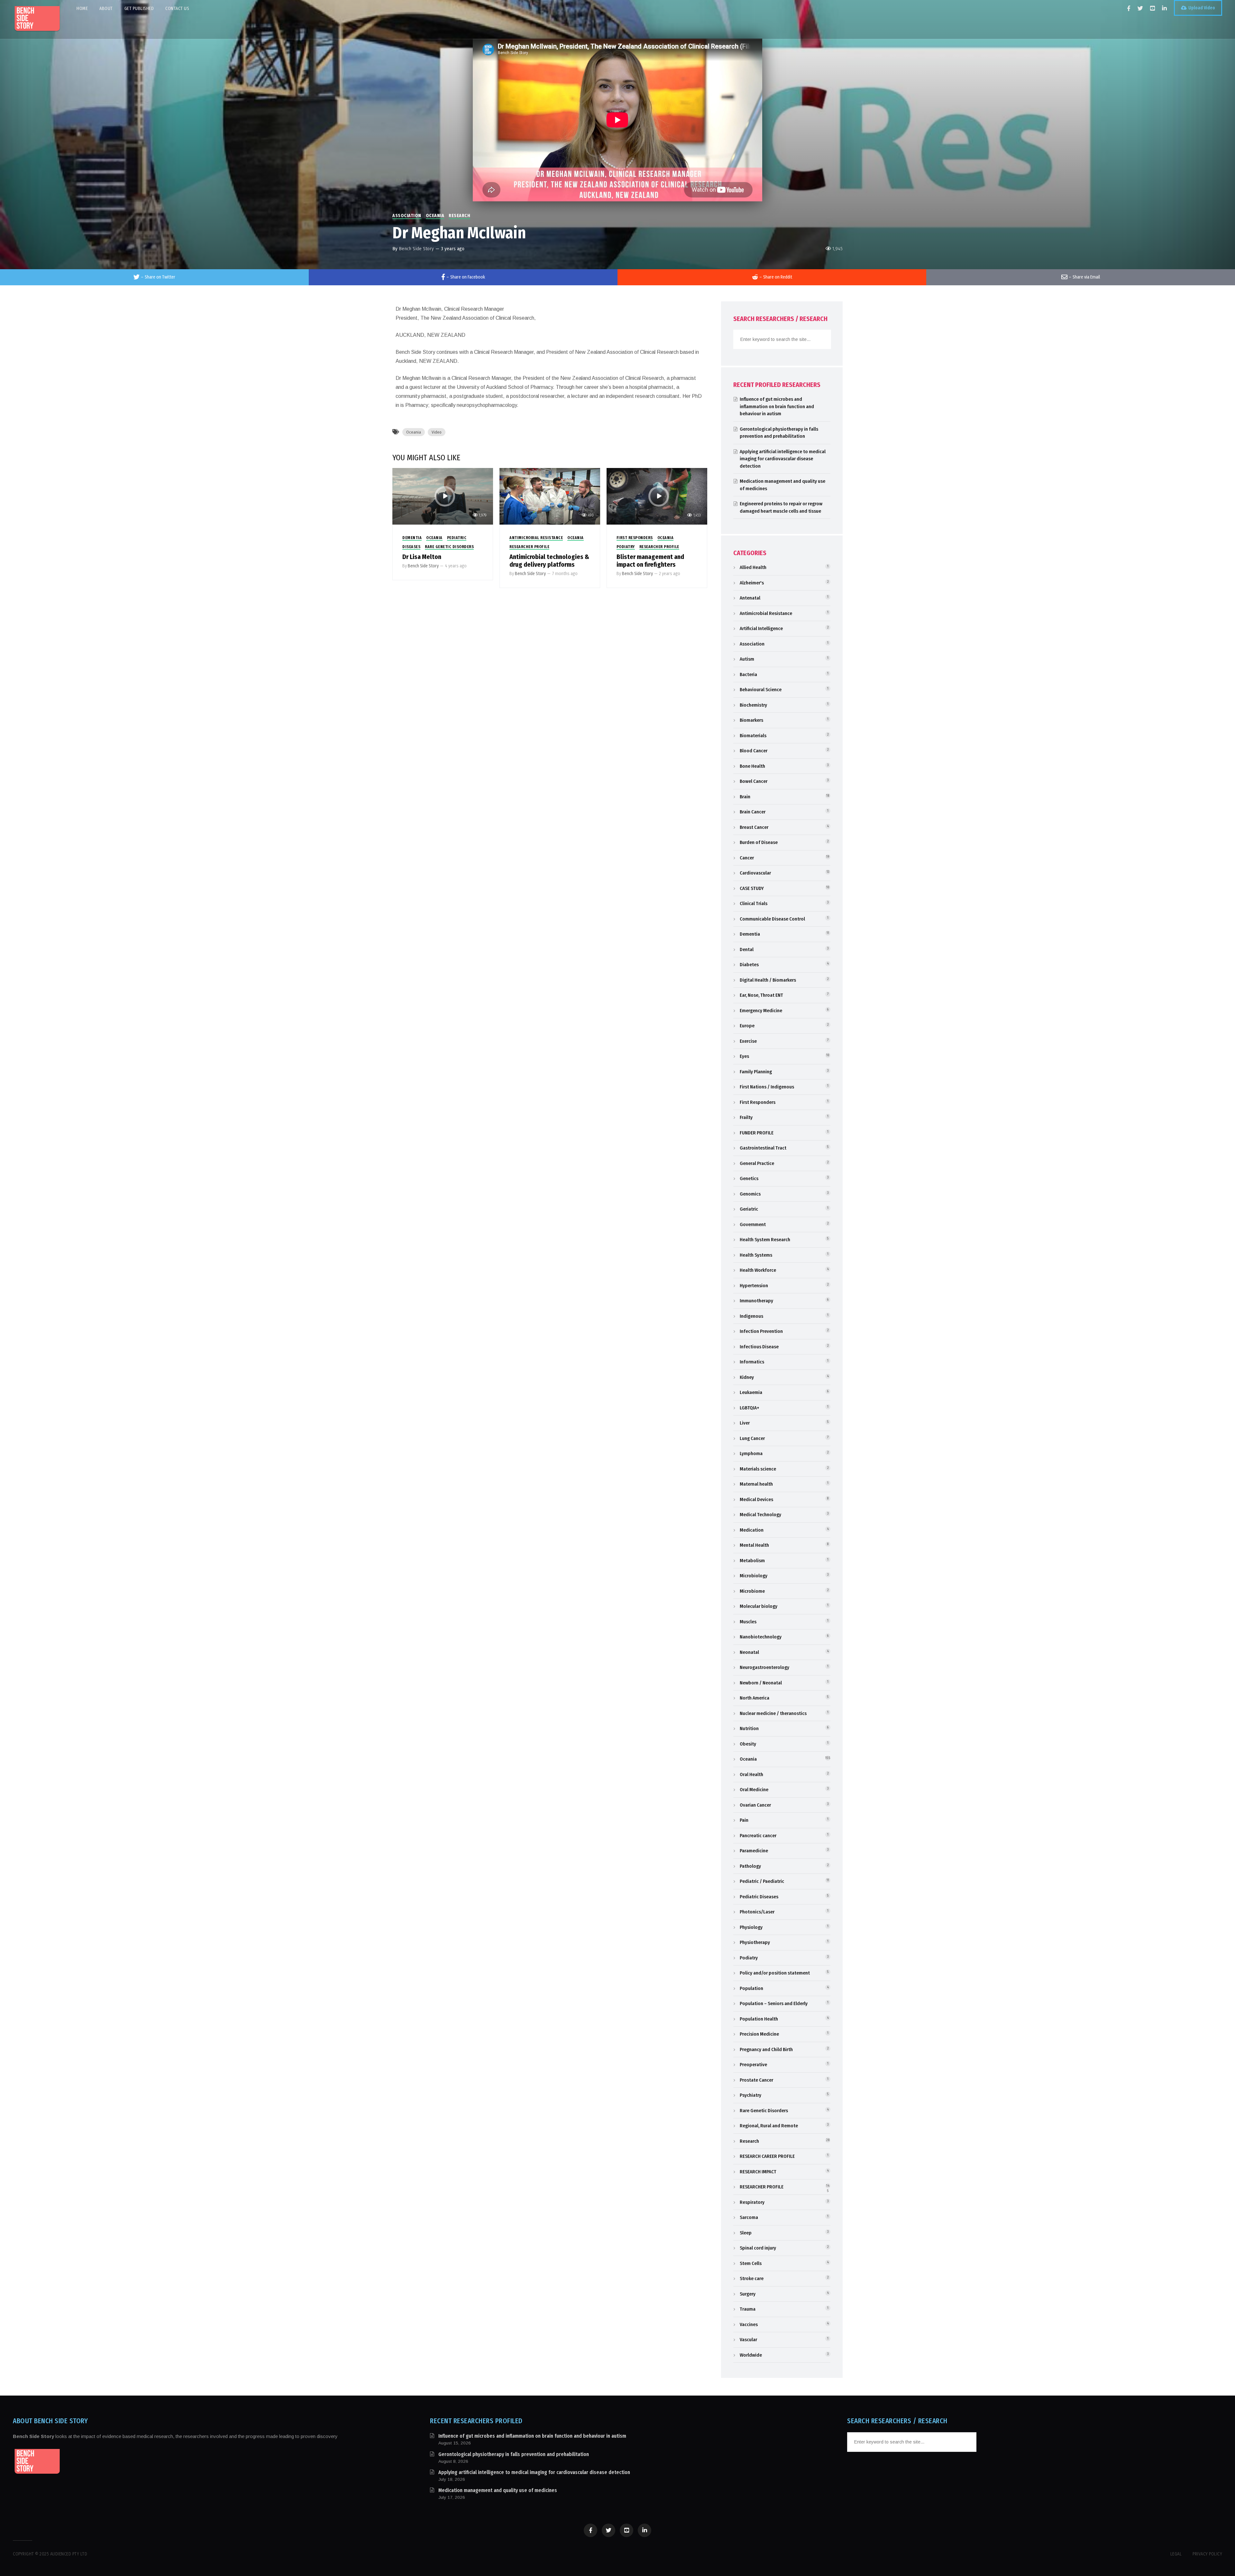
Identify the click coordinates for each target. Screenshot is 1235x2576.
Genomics (750, 1194)
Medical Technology (760, 1515)
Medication (752, 1530)
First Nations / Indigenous (767, 1087)
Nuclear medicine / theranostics (773, 1713)
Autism (747, 659)
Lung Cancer (752, 1438)
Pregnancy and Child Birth (766, 2049)
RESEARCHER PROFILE (529, 547)
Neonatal (749, 1652)
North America (755, 1698)
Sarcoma (749, 2217)
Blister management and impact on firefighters (650, 561)
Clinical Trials (754, 903)
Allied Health (753, 567)
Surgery (748, 2294)
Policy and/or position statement (775, 1973)
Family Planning (756, 1072)
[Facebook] (1129, 8)
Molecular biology (759, 1606)
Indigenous (751, 1316)
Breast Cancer (754, 827)
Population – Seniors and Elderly (774, 2003)
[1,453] (657, 496)
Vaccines (749, 2324)
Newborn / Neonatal (761, 1683)
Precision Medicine (759, 2034)
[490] (550, 496)
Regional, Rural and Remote (769, 2126)
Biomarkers (751, 720)
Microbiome (752, 1591)
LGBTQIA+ (750, 1408)
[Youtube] (1153, 8)
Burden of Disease (759, 842)
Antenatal (750, 598)
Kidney (747, 1377)
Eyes (744, 1056)
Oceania (435, 216)
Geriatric (749, 1209)
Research (459, 216)
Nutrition (749, 1728)
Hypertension (754, 1286)
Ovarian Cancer (755, 1805)
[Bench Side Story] (37, 19)
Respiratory (752, 2202)
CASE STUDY (752, 888)
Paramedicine (754, 1851)
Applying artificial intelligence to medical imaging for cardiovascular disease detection (783, 459)
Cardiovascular (755, 873)
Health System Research (765, 1240)
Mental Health (754, 1545)
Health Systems (756, 1255)
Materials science (758, 1469)
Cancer (747, 858)
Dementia (412, 538)
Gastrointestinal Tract (763, 1148)
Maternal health (756, 1484)
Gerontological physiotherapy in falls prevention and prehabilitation (514, 2454)
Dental (747, 949)
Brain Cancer (753, 812)
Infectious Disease (759, 1347)
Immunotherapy (756, 1301)
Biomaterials (753, 736)
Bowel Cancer (754, 781)
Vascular (748, 2340)
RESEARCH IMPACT (758, 2172)
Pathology (750, 1866)
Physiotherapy (755, 1942)
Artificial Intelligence (761, 628)
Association (407, 216)
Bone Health (752, 766)
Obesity (748, 1744)
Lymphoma (751, 1453)
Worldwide (751, 2355)
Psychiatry (750, 2095)
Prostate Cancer (756, 2080)
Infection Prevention (761, 1331)
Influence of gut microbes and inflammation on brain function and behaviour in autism (777, 406)
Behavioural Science (761, 690)
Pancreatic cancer (758, 1836)
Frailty (746, 1117)
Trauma (748, 2309)
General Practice (757, 1163)
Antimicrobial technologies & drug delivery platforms (549, 561)
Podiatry (626, 547)
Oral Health (751, 1774)
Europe (747, 1026)
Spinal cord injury (758, 2248)
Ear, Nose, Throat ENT (761, 995)
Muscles (748, 1622)
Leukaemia (751, 1392)
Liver (745, 1423)
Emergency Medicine (761, 1011)
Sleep (746, 2233)
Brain (745, 797)
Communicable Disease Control (772, 919)
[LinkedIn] (1164, 8)
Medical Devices (756, 1499)
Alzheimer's (752, 583)
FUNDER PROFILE (757, 1133)
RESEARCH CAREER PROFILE (767, 2156)
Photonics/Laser (757, 1912)
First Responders (635, 538)
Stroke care (752, 2278)
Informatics (752, 1362)
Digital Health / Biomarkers (768, 980)
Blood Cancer (754, 751)
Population (751, 1988)
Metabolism (752, 1561)
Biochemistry (753, 705)
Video (437, 432)
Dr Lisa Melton (422, 557)
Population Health (759, 2019)
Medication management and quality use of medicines (498, 2490)
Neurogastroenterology (764, 1667)
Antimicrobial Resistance (536, 538)
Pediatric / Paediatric (762, 1881)
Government (753, 1224)
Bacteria (748, 674)
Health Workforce (758, 1270)
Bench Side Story (416, 249)
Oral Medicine (754, 1790)
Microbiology (754, 1576)
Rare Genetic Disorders (449, 547)
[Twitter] (1140, 8)
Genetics (749, 1178)
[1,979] (443, 496)
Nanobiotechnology (761, 1637)
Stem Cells (751, 2263)
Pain (744, 1820)
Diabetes (749, 965)
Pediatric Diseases (759, 1897)
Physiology (751, 1927)
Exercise (748, 1041)
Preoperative (753, 2065)
